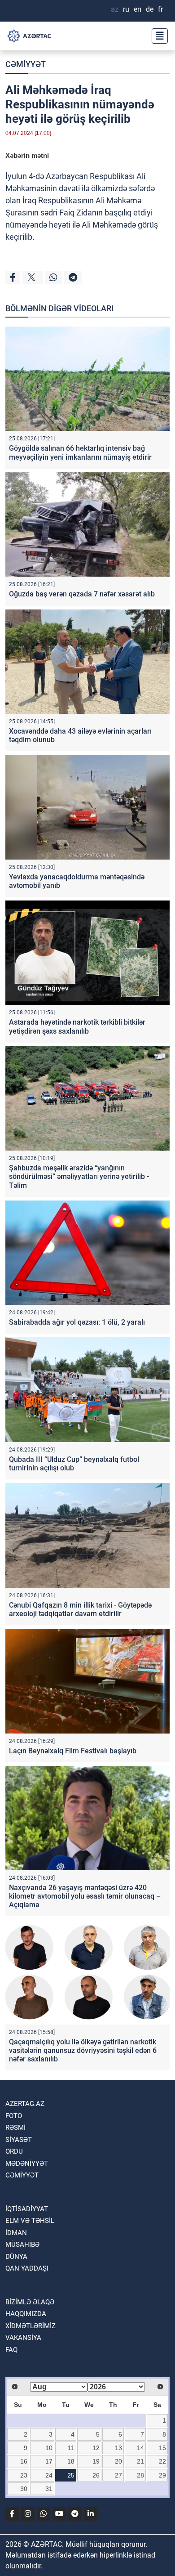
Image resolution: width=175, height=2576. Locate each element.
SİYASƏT (19, 2140)
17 (49, 2461)
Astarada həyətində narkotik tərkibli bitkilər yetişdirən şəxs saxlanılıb (77, 1026)
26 (96, 2475)
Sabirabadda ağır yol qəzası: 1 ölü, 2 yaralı (77, 1322)
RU (126, 9)
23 (24, 2475)
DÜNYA (16, 2257)
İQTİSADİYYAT (27, 2209)
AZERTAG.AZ (25, 2104)
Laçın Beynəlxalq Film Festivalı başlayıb (73, 1751)
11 (71, 2448)
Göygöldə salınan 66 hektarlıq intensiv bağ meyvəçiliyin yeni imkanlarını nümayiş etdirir (80, 452)
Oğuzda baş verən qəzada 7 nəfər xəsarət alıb (82, 594)
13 (118, 2448)
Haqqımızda (26, 2314)
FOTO (14, 2116)
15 (162, 2448)
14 (140, 2448)
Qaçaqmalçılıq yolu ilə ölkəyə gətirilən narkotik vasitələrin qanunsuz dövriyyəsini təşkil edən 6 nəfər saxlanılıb (83, 2050)
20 (118, 2461)
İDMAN (16, 2233)
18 (71, 2461)
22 (162, 2461)
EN (138, 9)
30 (24, 2489)
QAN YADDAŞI (27, 2268)
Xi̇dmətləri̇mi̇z (31, 2326)
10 (49, 2448)
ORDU (14, 2151)
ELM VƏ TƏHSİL (30, 2221)
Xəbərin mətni (27, 155)
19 (96, 2461)
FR (160, 9)
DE (150, 9)
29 (162, 2475)
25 (71, 2475)
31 (49, 2489)
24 (49, 2475)
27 (118, 2475)
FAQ (11, 2350)
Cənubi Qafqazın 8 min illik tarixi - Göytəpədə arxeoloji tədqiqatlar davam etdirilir (80, 1609)
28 (140, 2475)
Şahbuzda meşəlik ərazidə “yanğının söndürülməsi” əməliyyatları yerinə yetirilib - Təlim (79, 1176)
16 (24, 2461)
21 (140, 2461)
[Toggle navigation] (157, 36)
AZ (115, 9)
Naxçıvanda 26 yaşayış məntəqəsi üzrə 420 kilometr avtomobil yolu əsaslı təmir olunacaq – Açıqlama (85, 1896)
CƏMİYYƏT (26, 64)
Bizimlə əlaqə (30, 2302)
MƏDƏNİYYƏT (27, 2164)
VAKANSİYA (23, 2338)
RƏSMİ (15, 2128)
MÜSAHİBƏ (22, 2244)
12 (96, 2448)
